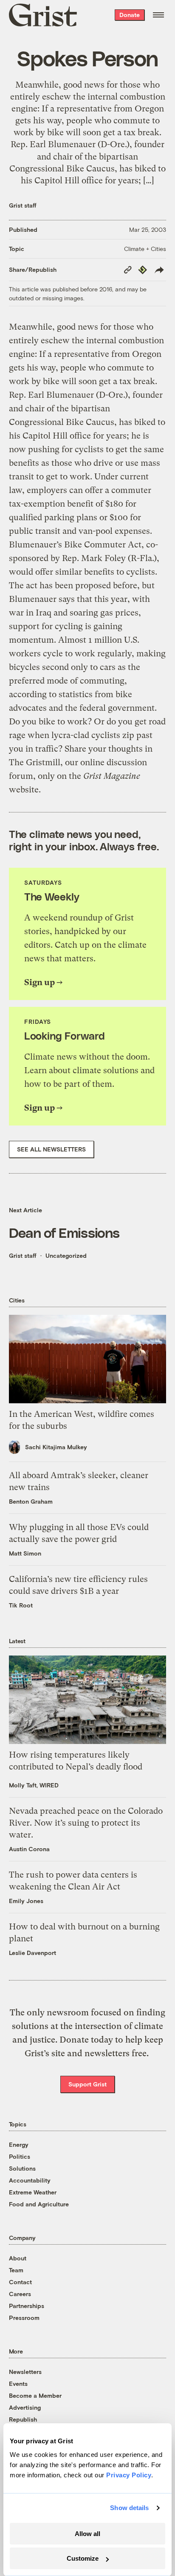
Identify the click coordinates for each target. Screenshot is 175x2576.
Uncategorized (66, 1255)
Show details (129, 2508)
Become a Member (35, 2395)
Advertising (25, 2407)
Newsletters (25, 2372)
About (18, 2258)
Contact (20, 2282)
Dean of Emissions (64, 1232)
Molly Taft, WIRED (34, 1785)
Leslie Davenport (32, 1953)
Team (16, 2270)
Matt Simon (25, 1553)
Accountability (30, 2180)
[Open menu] (158, 15)
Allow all (87, 2534)
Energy (19, 2144)
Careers (20, 2294)
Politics (20, 2156)
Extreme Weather (33, 2192)
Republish (23, 2419)
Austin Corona (29, 1849)
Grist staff (23, 205)
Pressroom (24, 2318)
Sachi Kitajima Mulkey (56, 1447)
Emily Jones (26, 1901)
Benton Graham (31, 1501)
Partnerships (27, 2306)
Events (18, 2384)
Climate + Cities (145, 249)
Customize (83, 2558)
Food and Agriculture (39, 2204)
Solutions (22, 2168)
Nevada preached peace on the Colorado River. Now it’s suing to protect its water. (86, 1823)
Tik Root (21, 1605)
